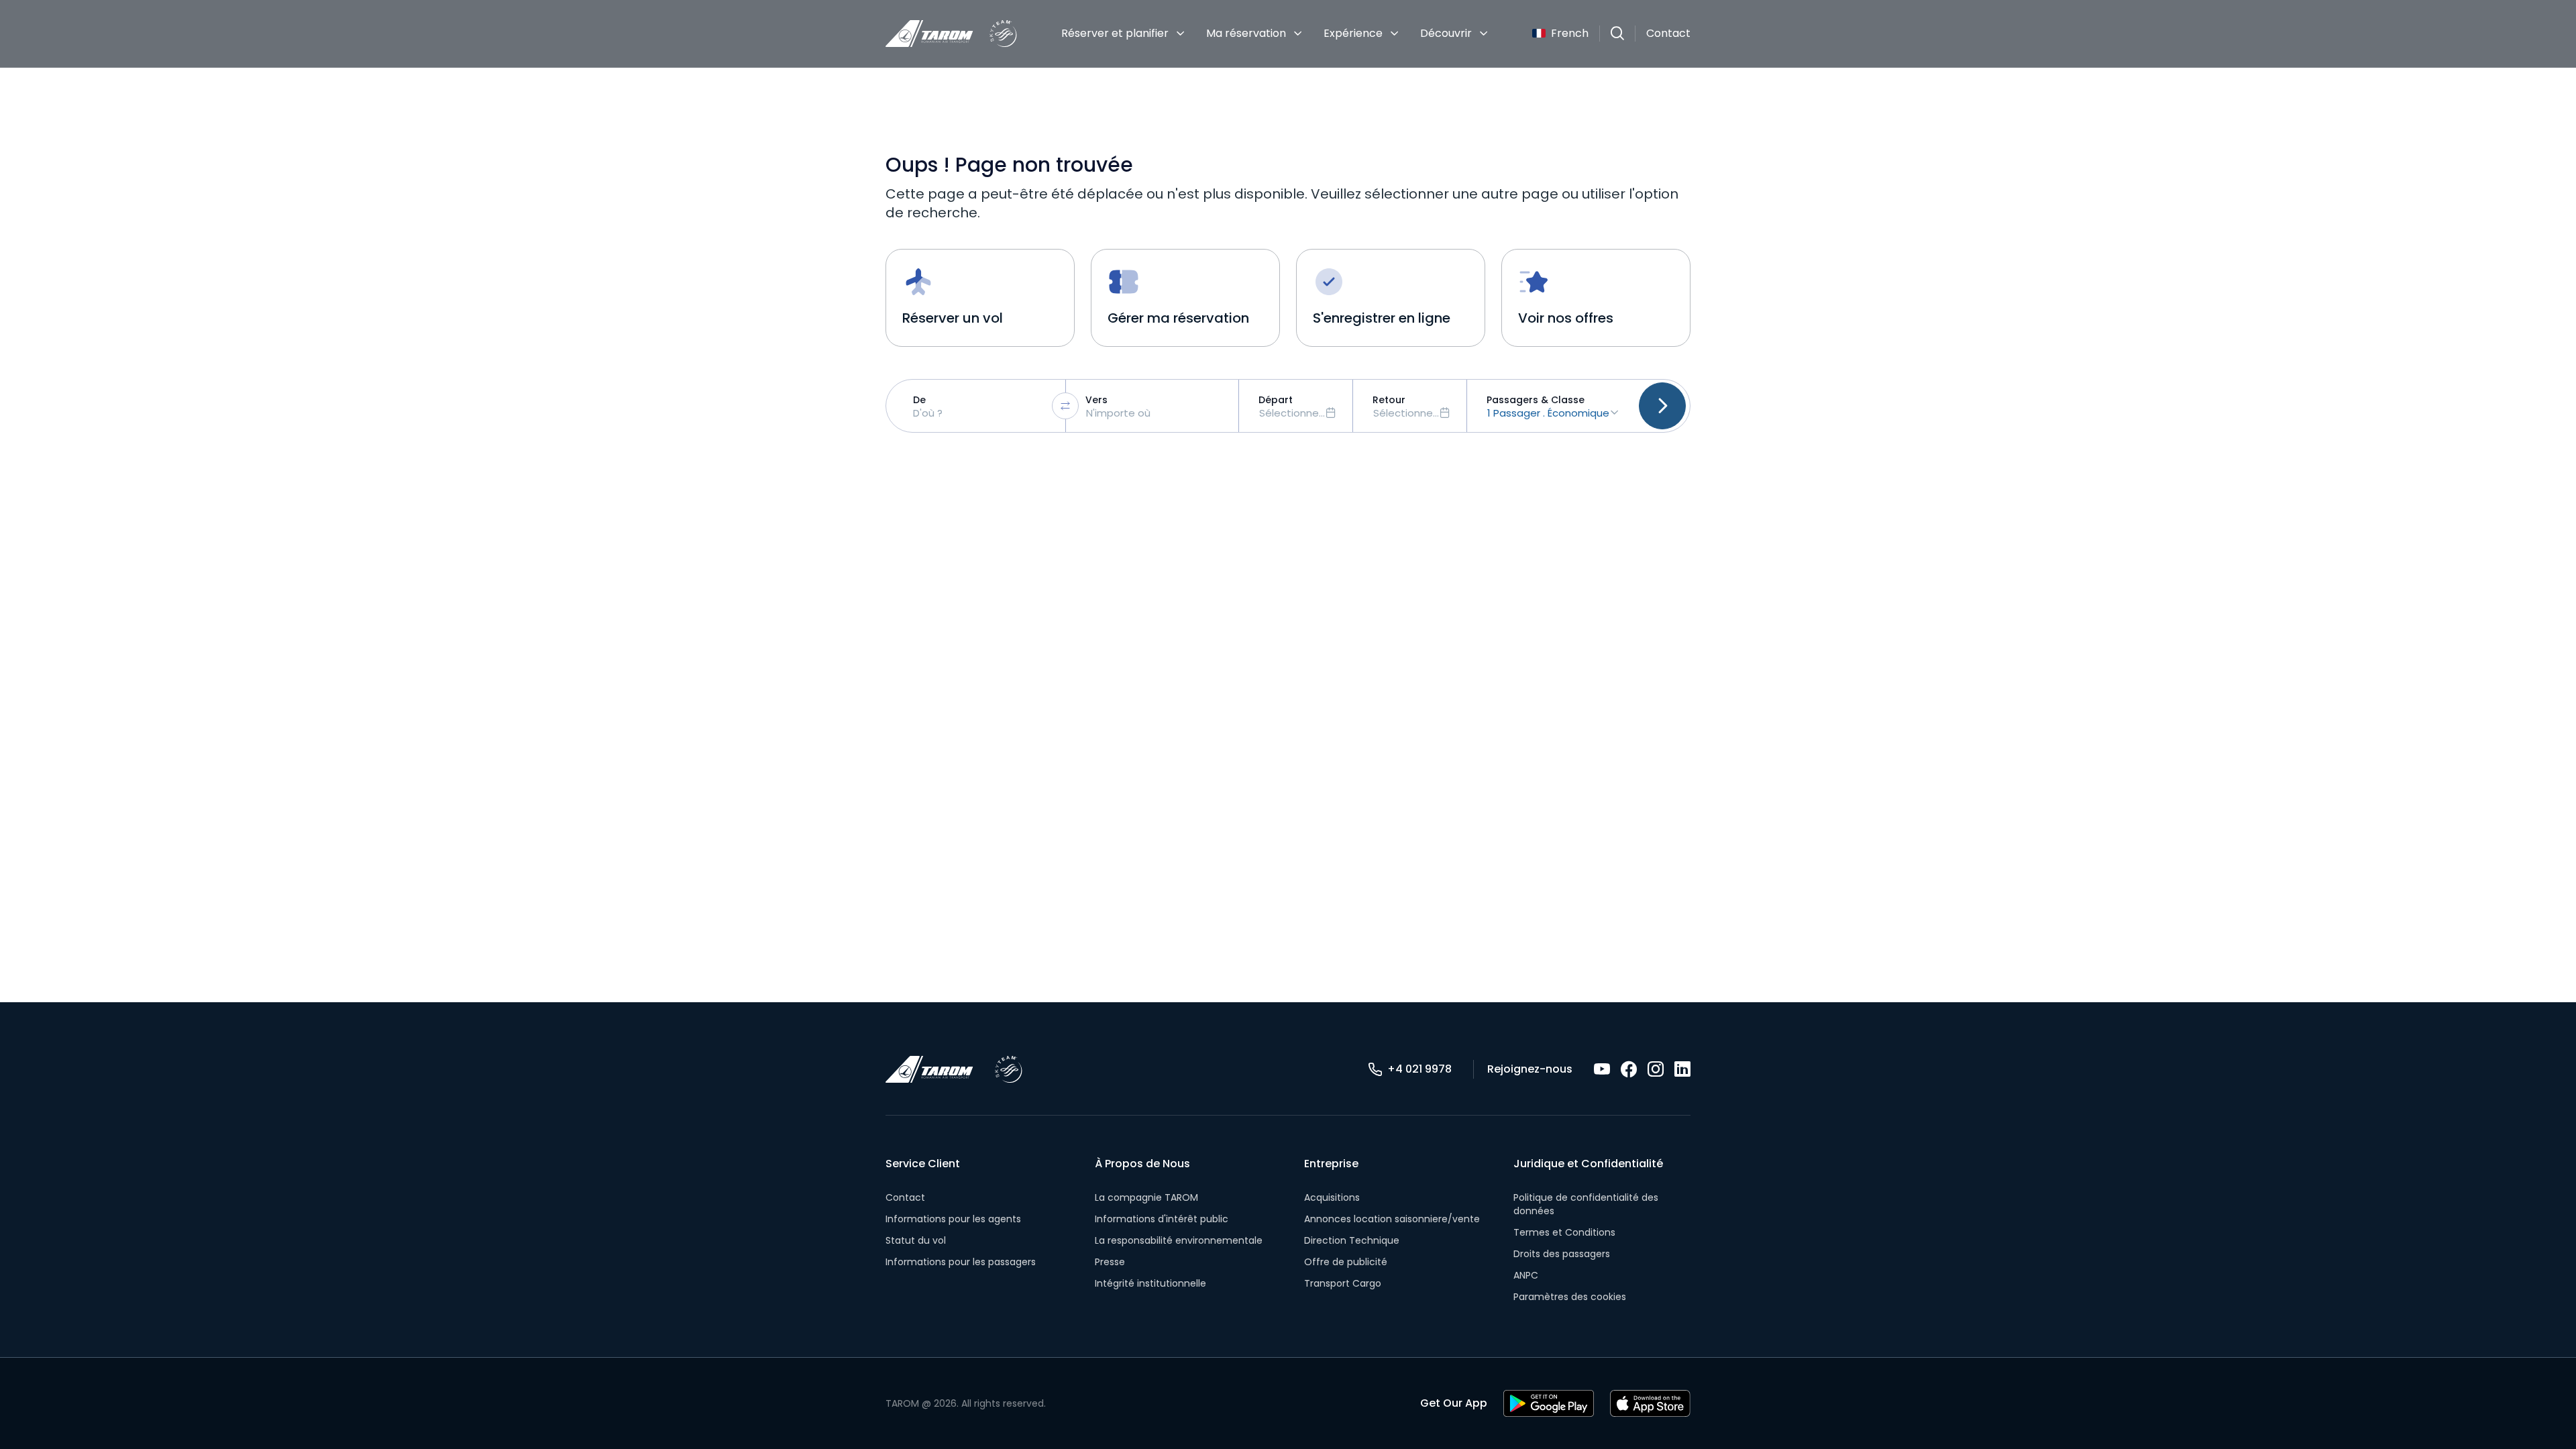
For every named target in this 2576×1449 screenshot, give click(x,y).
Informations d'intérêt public (1162, 1219)
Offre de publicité (1346, 1262)
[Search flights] (1662, 406)
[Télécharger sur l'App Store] (1650, 1403)
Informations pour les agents (953, 1219)
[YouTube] (1602, 1069)
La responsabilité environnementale (1179, 1240)
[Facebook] (1629, 1069)
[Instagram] (1656, 1069)
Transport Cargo (1343, 1283)
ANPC (1526, 1275)
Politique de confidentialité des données (1586, 1204)
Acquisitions (1332, 1197)
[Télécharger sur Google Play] (1549, 1403)
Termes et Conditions (1564, 1232)
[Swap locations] (1065, 406)
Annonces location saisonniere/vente (1392, 1219)
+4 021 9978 (1419, 1069)
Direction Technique (1352, 1240)
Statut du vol (916, 1240)
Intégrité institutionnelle (1150, 1283)
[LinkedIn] (1682, 1069)
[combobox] (979, 406)
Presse (1110, 1262)
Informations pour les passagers (961, 1262)
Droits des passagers (1562, 1254)
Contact (1668, 33)
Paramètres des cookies (1570, 1297)
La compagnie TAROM (1146, 1197)
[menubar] (1275, 34)
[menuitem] (1123, 34)
